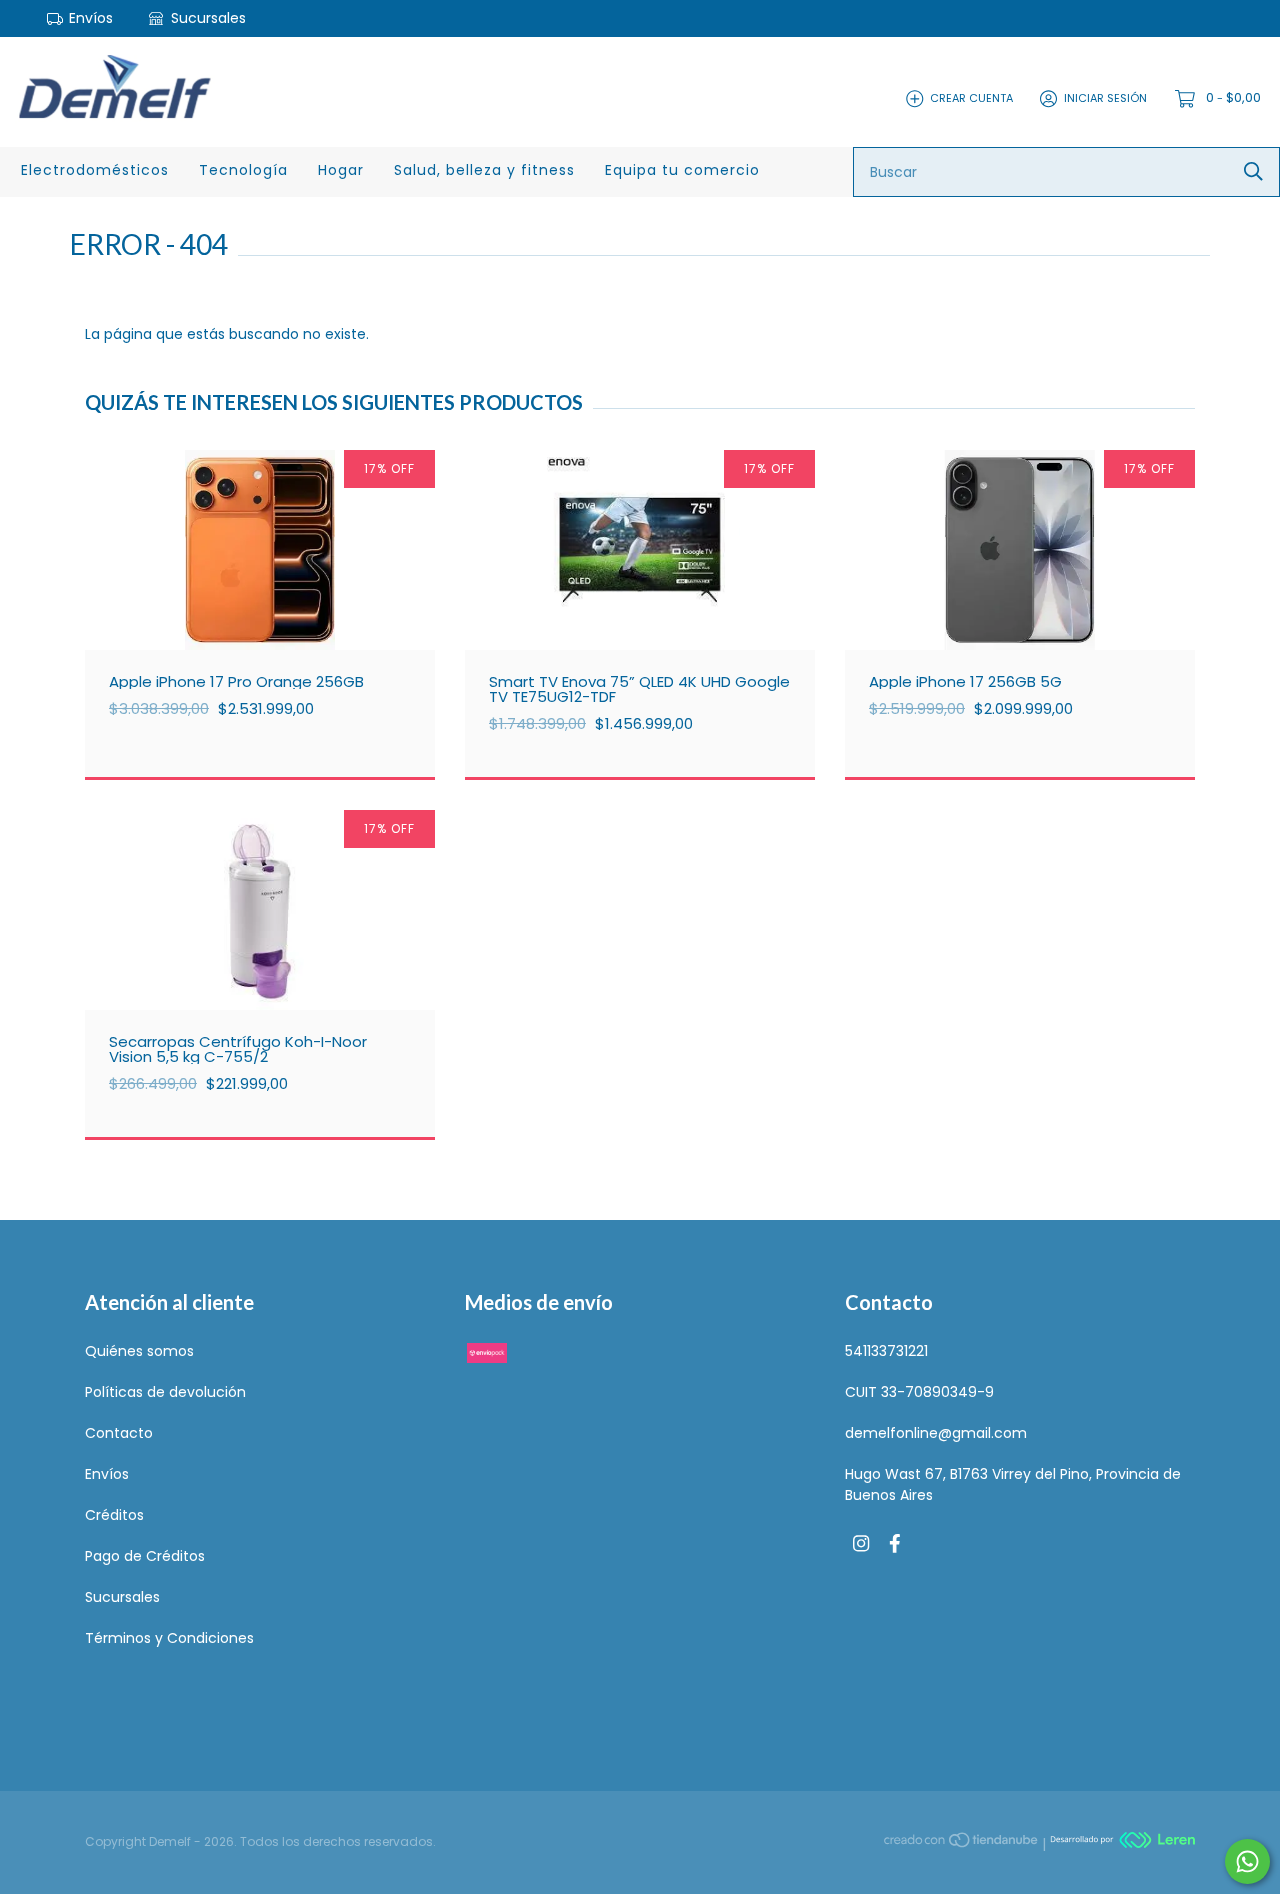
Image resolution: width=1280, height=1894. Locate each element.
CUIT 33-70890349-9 (919, 1392)
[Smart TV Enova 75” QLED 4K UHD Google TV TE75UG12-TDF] (655, 590)
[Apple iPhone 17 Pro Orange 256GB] (275, 590)
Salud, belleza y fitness (484, 170)
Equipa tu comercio (682, 170)
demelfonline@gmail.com (936, 1433)
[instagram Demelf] (861, 1544)
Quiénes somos (139, 1351)
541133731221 (886, 1351)
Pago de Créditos (145, 1556)
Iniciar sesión (1105, 98)
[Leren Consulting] (1122, 1843)
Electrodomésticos (95, 170)
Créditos (114, 1515)
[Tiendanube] (962, 1843)
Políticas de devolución (165, 1392)
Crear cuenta (971, 98)
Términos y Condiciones (169, 1638)
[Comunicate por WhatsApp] (1247, 1861)
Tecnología (243, 170)
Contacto (119, 1433)
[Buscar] (1253, 171)
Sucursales (206, 18)
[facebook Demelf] (895, 1544)
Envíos (91, 18)
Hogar (341, 170)
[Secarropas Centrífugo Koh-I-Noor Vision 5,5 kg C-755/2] (275, 950)
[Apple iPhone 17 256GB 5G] (1035, 590)
